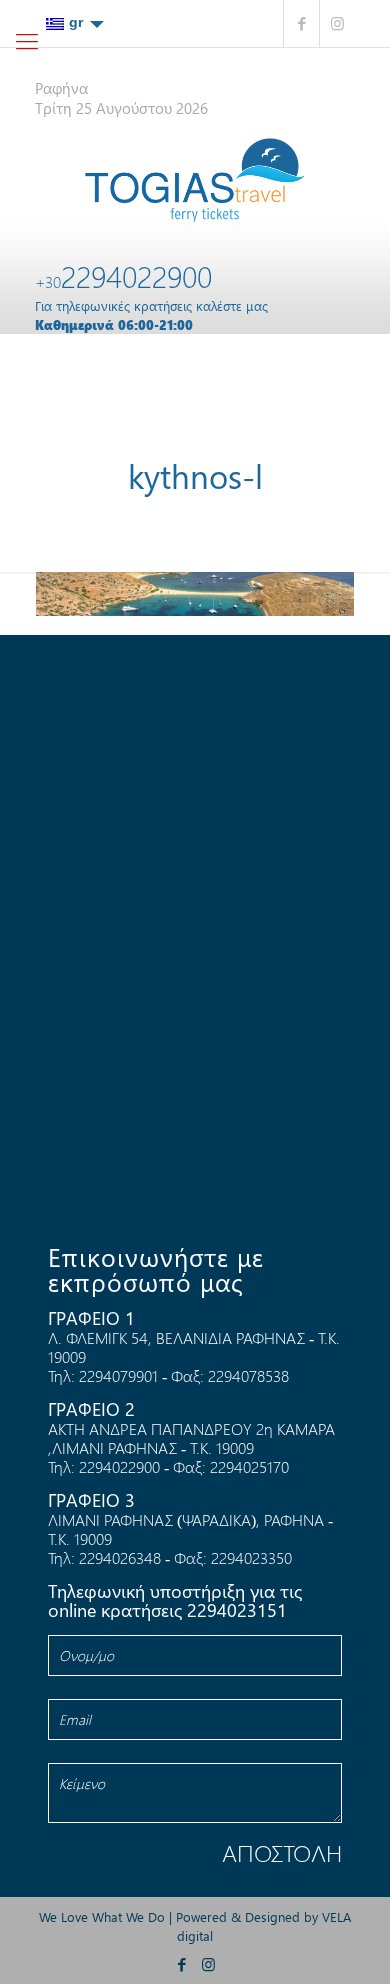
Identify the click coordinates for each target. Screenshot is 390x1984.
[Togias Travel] (195, 180)
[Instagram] (337, 23)
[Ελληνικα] (75, 23)
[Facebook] (301, 23)
